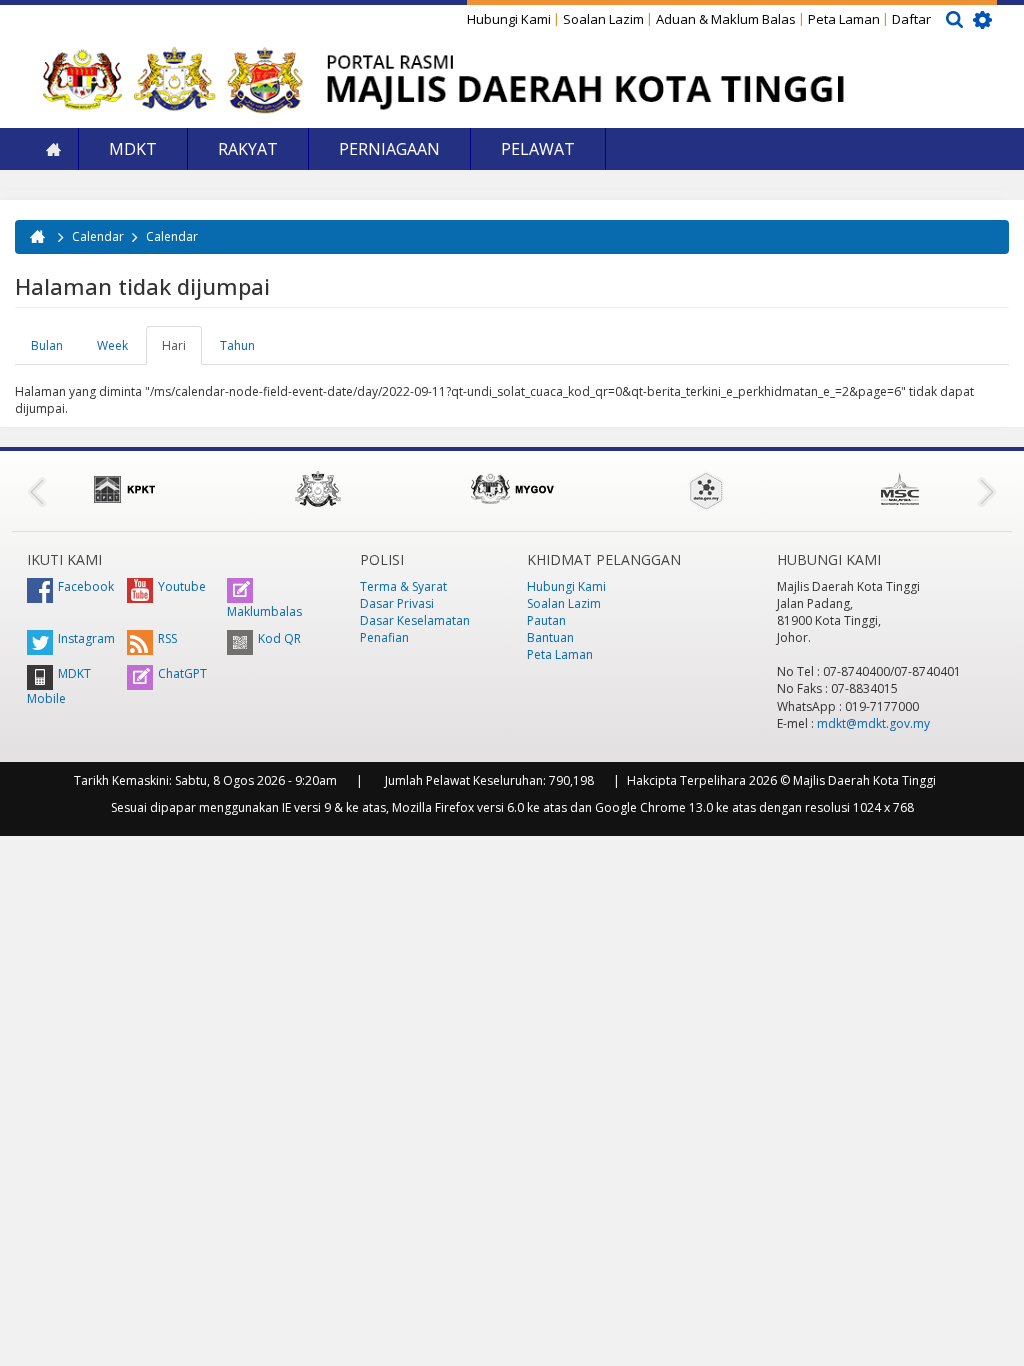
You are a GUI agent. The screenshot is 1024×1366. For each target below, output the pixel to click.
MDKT (133, 149)
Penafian (384, 637)
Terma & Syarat (403, 586)
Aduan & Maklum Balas (726, 19)
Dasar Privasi (397, 603)
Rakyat (248, 149)
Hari (182, 351)
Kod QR (279, 638)
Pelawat (538, 149)
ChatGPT (182, 673)
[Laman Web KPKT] (124, 489)
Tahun (237, 345)
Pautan (546, 620)
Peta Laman (844, 19)
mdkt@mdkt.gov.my (873, 723)
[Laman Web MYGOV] (512, 489)
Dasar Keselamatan (415, 620)
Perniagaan (389, 149)
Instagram (86, 638)
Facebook (86, 586)
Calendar (98, 236)
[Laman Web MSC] (900, 489)
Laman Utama (53, 149)
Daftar (911, 19)
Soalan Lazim (603, 19)
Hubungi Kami (509, 19)
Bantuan (550, 637)
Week (112, 345)
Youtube (182, 586)
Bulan (47, 345)
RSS (167, 638)
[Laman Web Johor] (318, 489)
